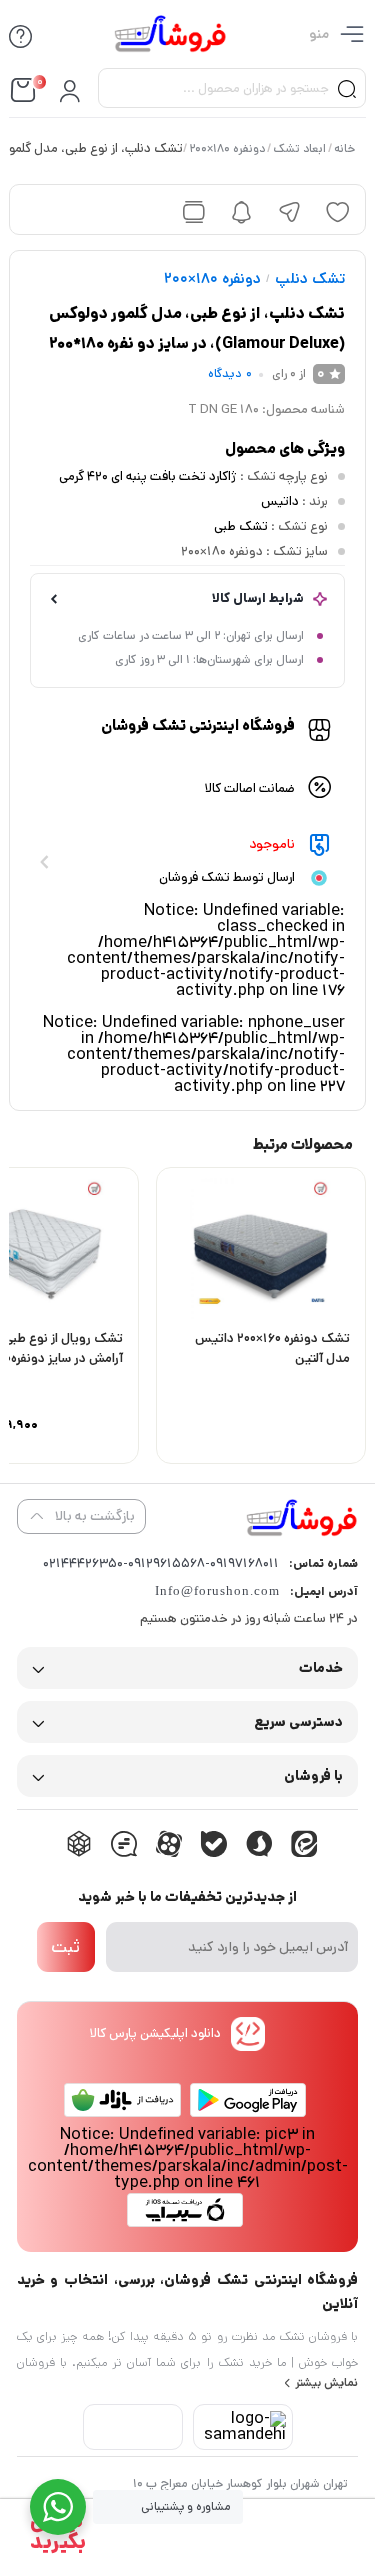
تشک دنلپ (310, 278)
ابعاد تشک (300, 148)
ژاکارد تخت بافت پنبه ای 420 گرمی (148, 476)
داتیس (280, 501)
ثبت (65, 1947)
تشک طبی (241, 526)
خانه (345, 148)
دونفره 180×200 (228, 148)
